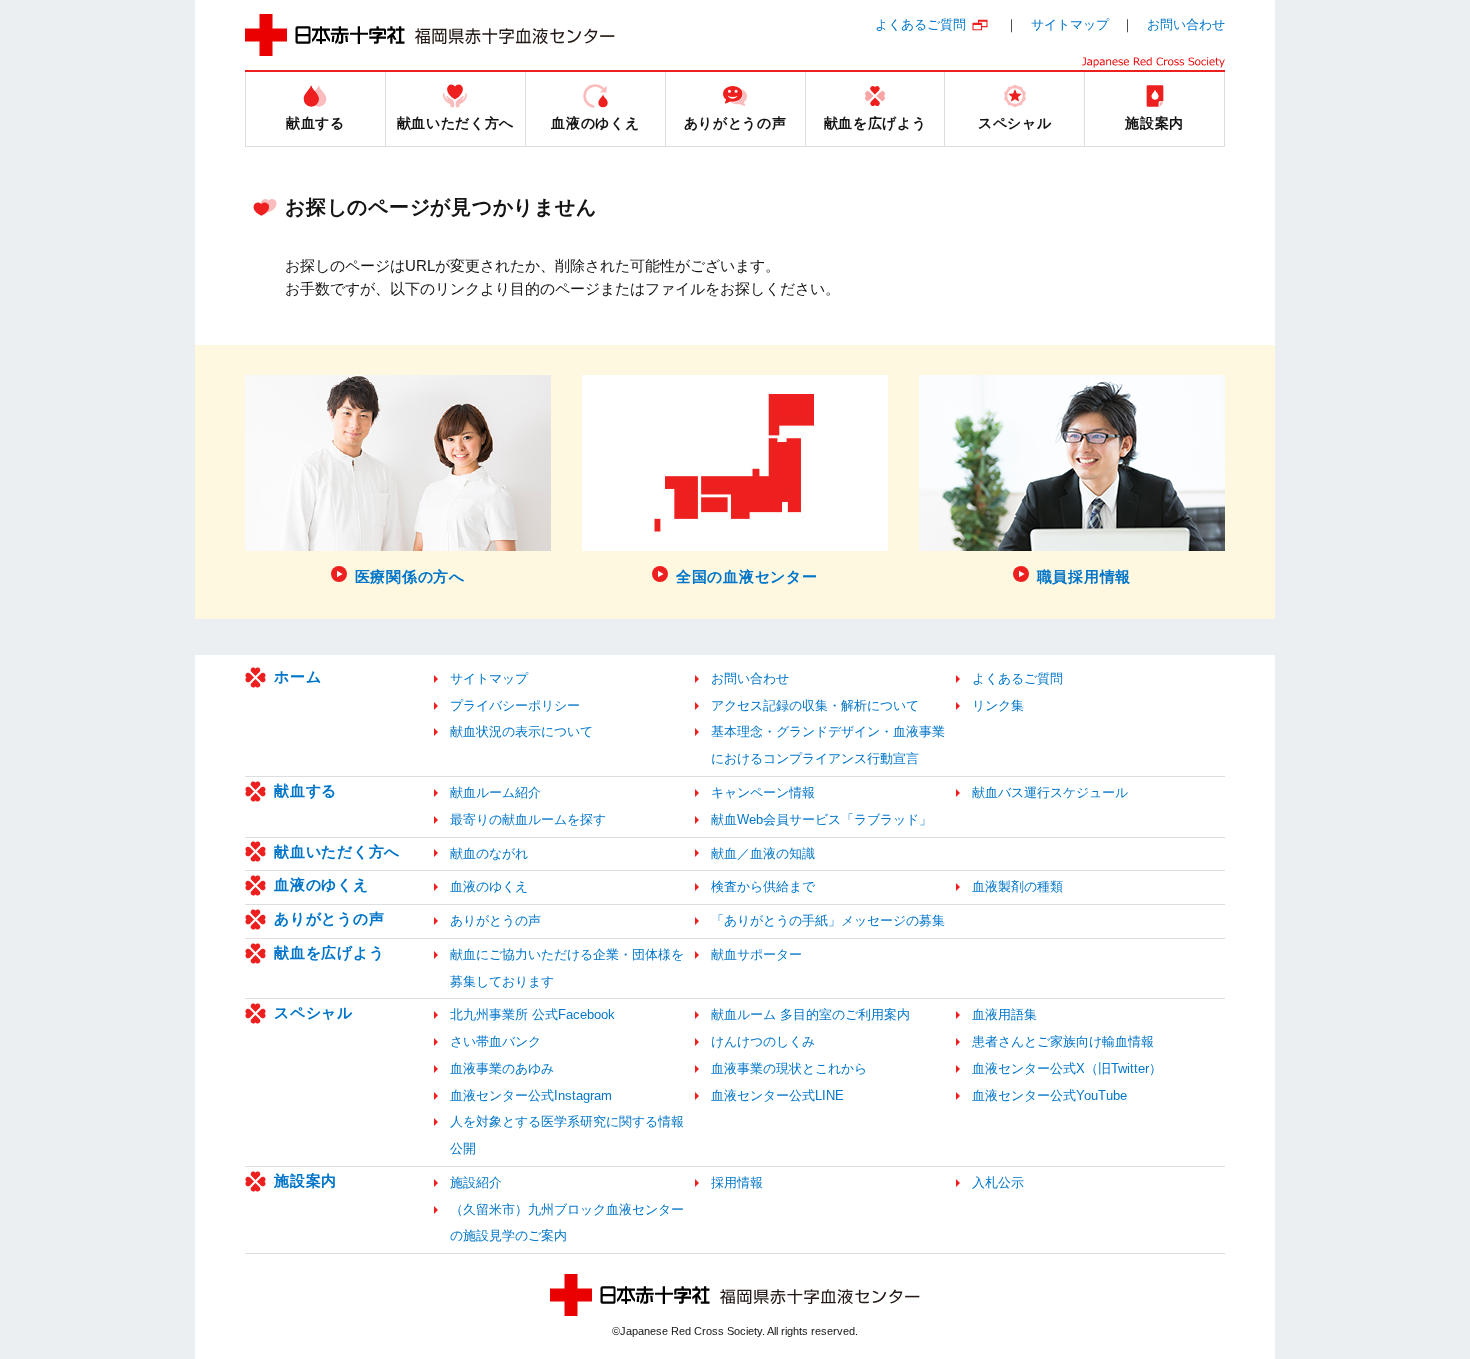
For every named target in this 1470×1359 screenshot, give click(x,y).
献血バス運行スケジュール (1050, 792)
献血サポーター (756, 954)
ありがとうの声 (329, 918)
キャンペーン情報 (763, 792)
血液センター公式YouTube (1049, 1095)
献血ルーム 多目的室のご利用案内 (810, 1014)
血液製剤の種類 (1017, 886)
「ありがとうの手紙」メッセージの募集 (828, 920)
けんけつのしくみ (763, 1041)
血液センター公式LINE (777, 1095)
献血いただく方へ (337, 851)
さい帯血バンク (495, 1041)
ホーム (297, 676)
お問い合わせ (1186, 24)
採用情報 (737, 1182)
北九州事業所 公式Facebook (532, 1014)
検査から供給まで (763, 886)
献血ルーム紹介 (495, 792)
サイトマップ (1070, 24)
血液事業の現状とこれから (789, 1068)
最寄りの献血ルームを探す (528, 819)
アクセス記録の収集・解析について (815, 705)
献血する (305, 790)
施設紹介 (476, 1182)
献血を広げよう (329, 952)
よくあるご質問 (920, 24)
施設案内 (305, 1180)
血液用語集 (1004, 1014)
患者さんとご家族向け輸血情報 (1063, 1041)
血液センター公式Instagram (531, 1095)
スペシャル (313, 1012)
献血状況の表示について (521, 731)
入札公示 (998, 1182)
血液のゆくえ (321, 884)
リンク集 (998, 705)
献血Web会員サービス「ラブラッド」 (821, 819)
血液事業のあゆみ (502, 1068)
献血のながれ (489, 853)
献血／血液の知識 (763, 853)
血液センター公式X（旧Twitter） (1067, 1068)
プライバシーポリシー (515, 705)
